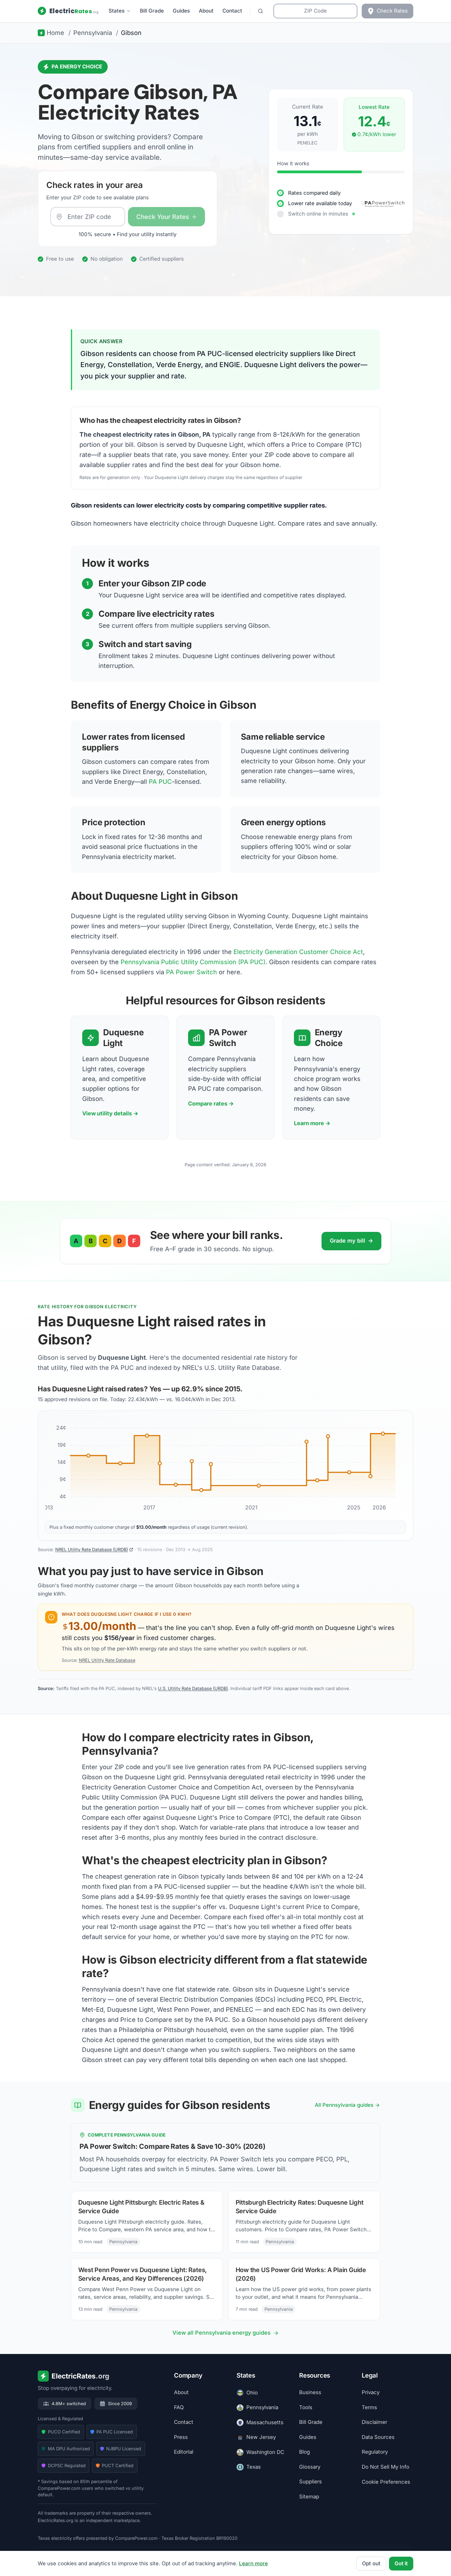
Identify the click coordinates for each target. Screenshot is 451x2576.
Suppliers (310, 2482)
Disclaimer (374, 2422)
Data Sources (378, 2437)
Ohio (252, 2393)
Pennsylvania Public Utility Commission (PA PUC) (193, 962)
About (206, 11)
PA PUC (160, 782)
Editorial (184, 2452)
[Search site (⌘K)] (260, 11)
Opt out (371, 2563)
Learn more (253, 2563)
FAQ (179, 2407)
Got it (401, 2563)
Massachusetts (265, 2422)
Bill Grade (152, 11)
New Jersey (261, 2437)
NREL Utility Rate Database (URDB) (92, 1549)
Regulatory (375, 2452)
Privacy (371, 2393)
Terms (369, 2407)
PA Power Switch (191, 972)
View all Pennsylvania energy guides (222, 2333)
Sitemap (309, 2497)
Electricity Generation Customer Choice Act (298, 952)
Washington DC (265, 2452)
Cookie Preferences (386, 2482)
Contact (232, 11)
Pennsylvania (262, 2407)
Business (310, 2393)
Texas (254, 2467)
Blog (305, 2452)
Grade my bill (351, 1241)
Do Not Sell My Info (385, 2467)
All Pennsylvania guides (344, 2105)
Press (181, 2437)
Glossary (310, 2467)
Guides (181, 11)
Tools (306, 2407)
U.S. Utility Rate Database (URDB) (193, 1688)
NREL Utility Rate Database (107, 1660)
